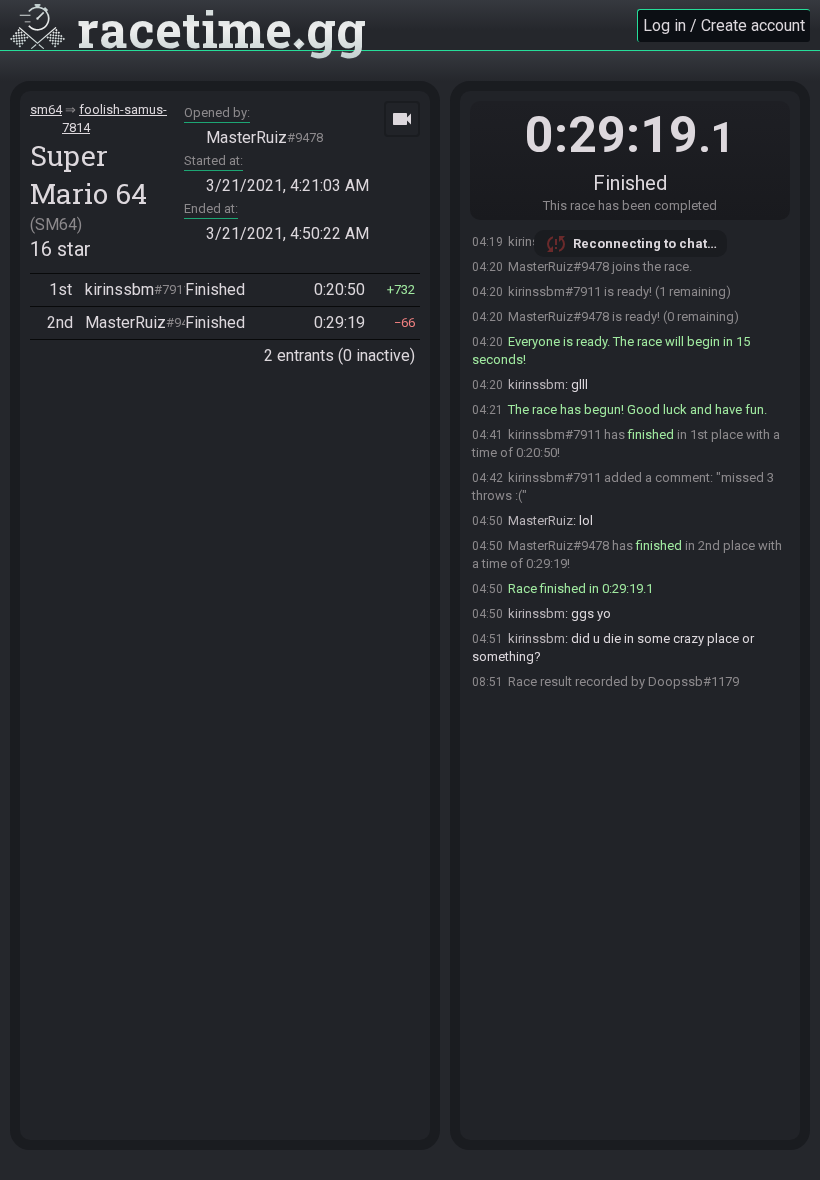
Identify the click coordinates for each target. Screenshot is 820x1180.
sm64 (46, 109)
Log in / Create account (724, 25)
